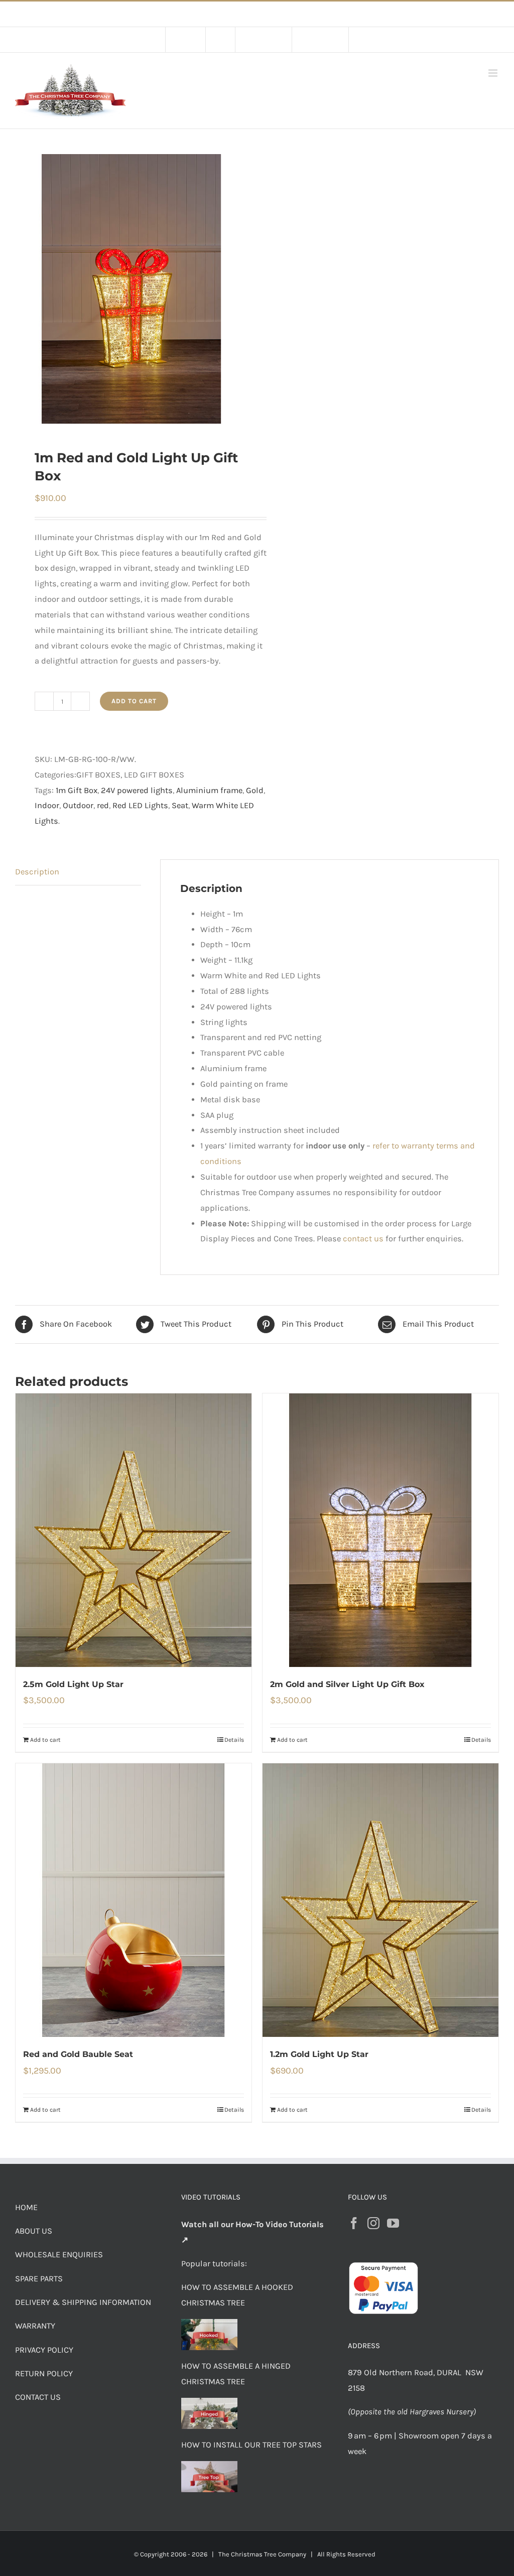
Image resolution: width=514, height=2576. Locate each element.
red (103, 805)
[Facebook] (354, 2223)
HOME (26, 2207)
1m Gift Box (77, 790)
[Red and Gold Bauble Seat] (134, 1900)
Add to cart (134, 701)
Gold (255, 790)
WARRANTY (35, 2326)
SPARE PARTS (39, 2279)
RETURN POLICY (44, 2373)
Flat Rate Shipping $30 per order (280, 14)
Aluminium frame (209, 790)
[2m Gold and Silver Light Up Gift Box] (380, 1530)
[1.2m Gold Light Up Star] (380, 1900)
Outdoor (78, 805)
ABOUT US (34, 2231)
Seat (180, 805)
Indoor (47, 805)
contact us (363, 1239)
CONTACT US (38, 2397)
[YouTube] (393, 2223)
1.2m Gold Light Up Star (319, 2054)
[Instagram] (373, 2223)
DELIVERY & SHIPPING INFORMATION (83, 2302)
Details (234, 1740)
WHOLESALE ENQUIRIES (59, 2255)
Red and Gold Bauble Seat (78, 2054)
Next (240, 289)
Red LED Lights (140, 805)
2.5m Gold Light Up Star (73, 1684)
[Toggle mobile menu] (494, 73)
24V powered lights (137, 790)
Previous (23, 289)
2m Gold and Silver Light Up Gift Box (347, 1684)
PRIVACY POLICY (44, 2350)
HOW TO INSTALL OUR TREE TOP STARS (251, 2445)
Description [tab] (37, 872)
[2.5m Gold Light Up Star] (134, 1530)
